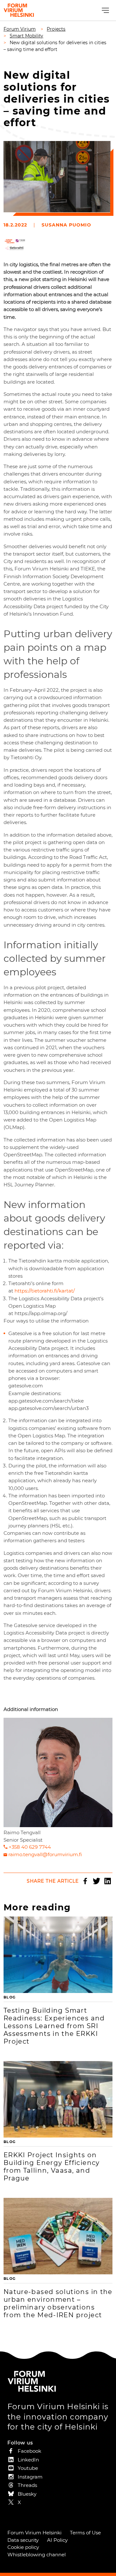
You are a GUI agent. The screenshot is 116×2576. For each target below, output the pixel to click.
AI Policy (57, 2540)
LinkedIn (108, 1881)
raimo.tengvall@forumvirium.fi (45, 1854)
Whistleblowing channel (37, 2555)
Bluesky (27, 2494)
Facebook (85, 1881)
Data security (23, 2540)
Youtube (28, 2468)
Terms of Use (85, 2533)
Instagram (30, 2477)
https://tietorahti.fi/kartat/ (45, 1291)
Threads (27, 2485)
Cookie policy (23, 2547)
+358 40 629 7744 (30, 1847)
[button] (105, 10)
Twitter (96, 1881)
